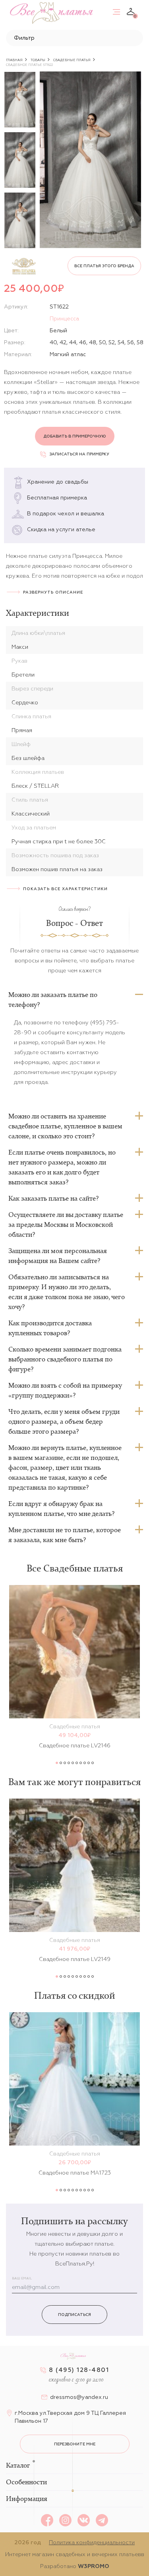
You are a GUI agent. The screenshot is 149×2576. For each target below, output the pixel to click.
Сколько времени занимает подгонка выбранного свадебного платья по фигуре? (65, 1359)
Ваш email (22, 2278)
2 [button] (61, 1763)
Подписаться (74, 2315)
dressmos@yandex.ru (79, 2397)
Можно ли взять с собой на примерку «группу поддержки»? (65, 1390)
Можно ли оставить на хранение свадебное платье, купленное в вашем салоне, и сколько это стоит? (65, 1126)
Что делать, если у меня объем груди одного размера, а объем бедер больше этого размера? (64, 1421)
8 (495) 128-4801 (79, 2370)
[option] (20, 100)
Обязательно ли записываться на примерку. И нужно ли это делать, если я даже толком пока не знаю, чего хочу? (67, 1292)
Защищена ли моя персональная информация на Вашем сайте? (58, 1256)
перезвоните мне (75, 2444)
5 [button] (73, 1763)
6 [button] (77, 1763)
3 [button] (65, 1763)
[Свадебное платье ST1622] (90, 160)
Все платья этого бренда (104, 266)
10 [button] (93, 1763)
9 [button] (89, 1763)
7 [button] (81, 1763)
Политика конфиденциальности (92, 2542)
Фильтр (24, 38)
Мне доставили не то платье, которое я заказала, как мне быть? (65, 1535)
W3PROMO (94, 2566)
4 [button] (69, 1763)
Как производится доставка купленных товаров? (50, 1328)
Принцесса (64, 318)
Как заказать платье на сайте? (53, 1198)
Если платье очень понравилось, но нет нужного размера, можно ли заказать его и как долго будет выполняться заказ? (62, 1167)
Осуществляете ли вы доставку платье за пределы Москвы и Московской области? (66, 1224)
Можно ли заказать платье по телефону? (53, 1000)
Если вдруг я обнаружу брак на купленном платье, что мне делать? (61, 1509)
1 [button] (57, 1763)
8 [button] (85, 1763)
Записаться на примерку (79, 454)
